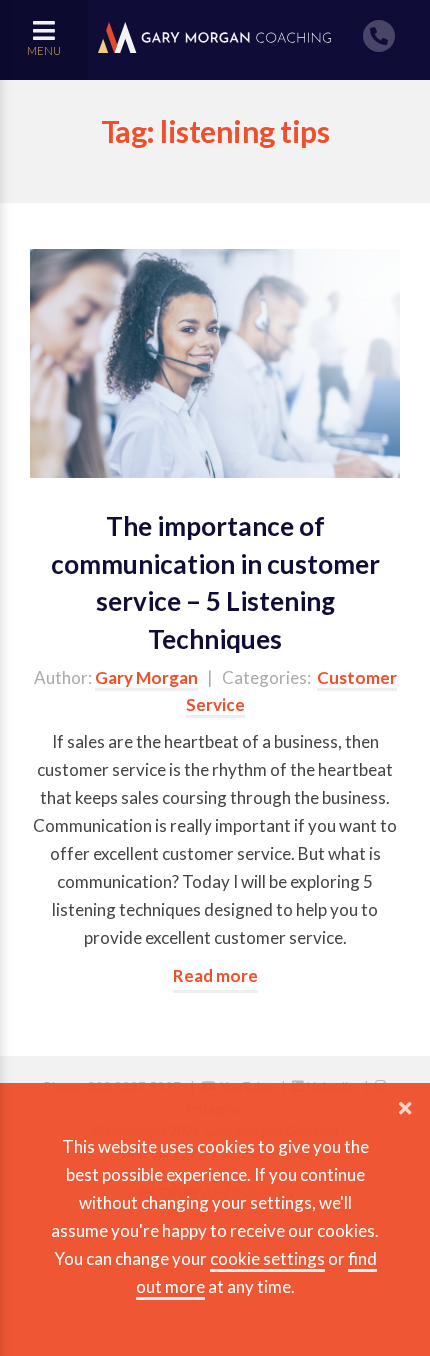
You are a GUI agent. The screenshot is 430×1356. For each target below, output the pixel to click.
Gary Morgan (146, 677)
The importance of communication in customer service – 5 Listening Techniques (215, 582)
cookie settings (267, 1258)
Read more (215, 975)
